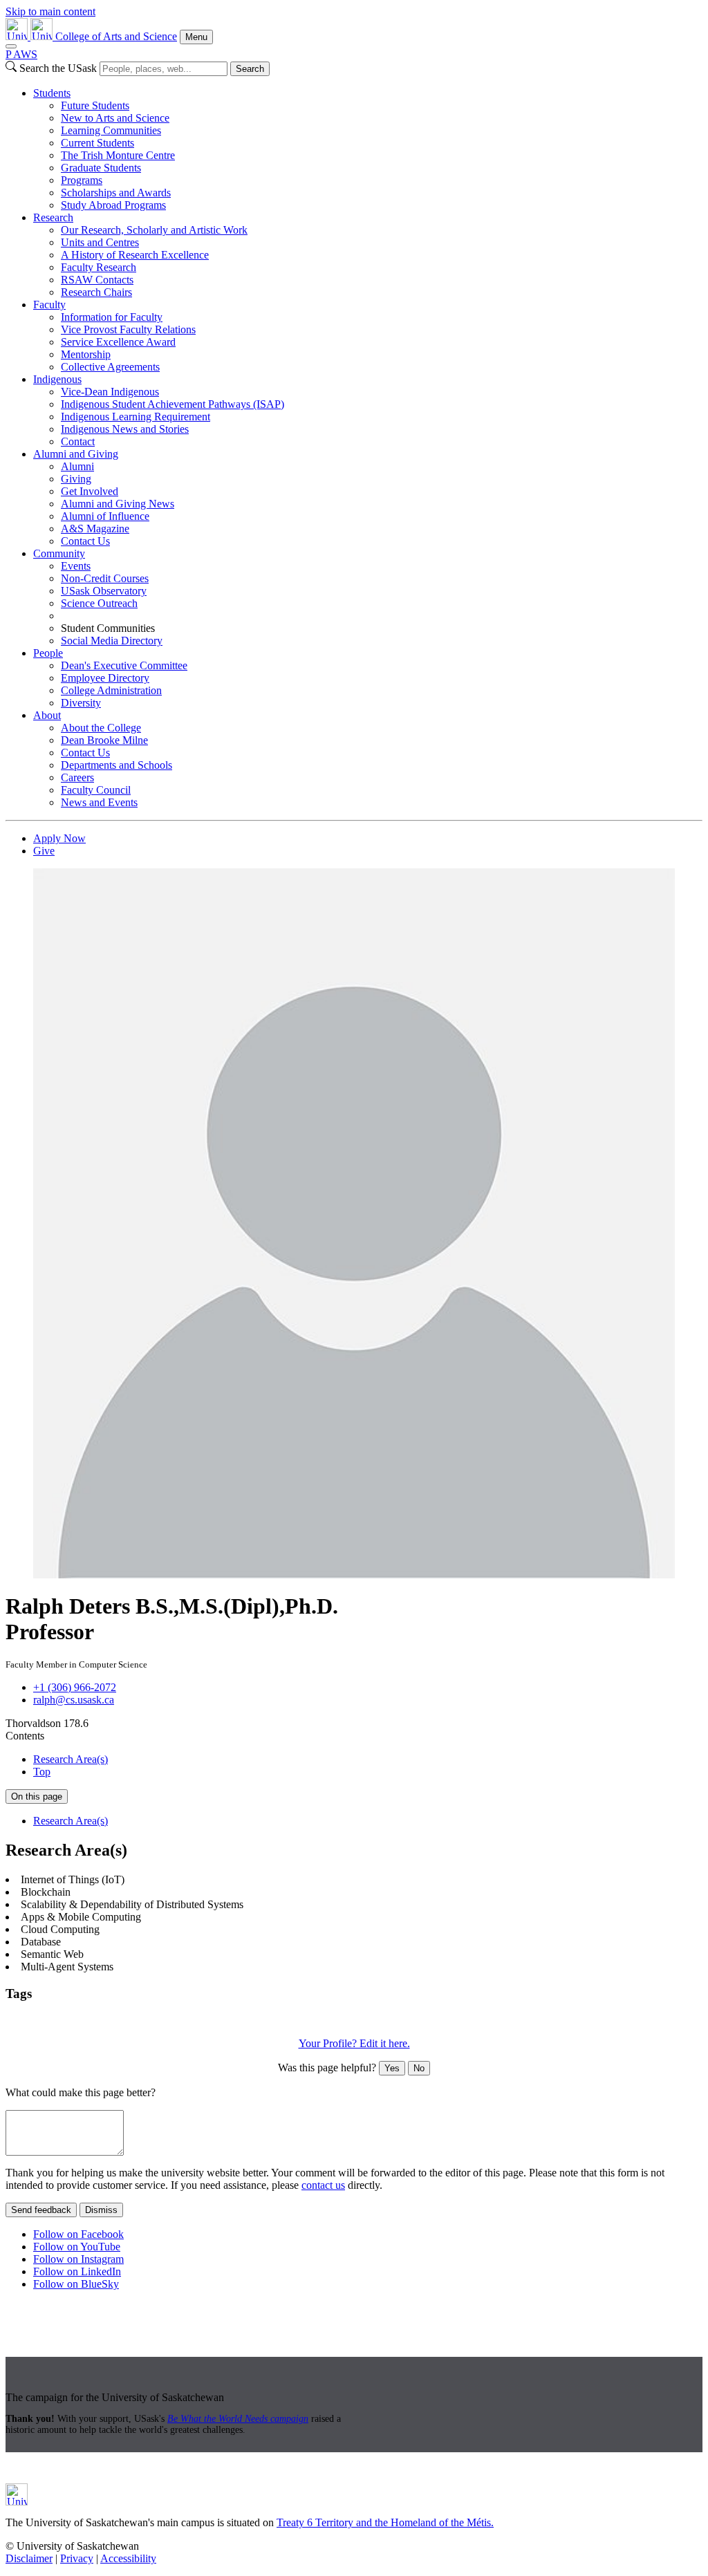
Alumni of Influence (105, 516)
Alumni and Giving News (118, 504)
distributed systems (316, 2020)
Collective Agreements (110, 367)
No (419, 2068)
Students (52, 93)
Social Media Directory (112, 641)
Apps (19, 2020)
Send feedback (41, 2210)
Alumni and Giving (76, 454)
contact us (323, 2185)
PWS (21, 54)
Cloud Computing (125, 2020)
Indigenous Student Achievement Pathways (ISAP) (173, 404)
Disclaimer (29, 2558)
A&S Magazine (95, 529)
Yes (392, 2068)
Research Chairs (96, 292)
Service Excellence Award (118, 342)
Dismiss (101, 2210)
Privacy (77, 2558)
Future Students (95, 105)
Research (53, 217)
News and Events (99, 802)
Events (76, 566)
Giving (76, 479)
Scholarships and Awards (116, 193)
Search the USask (58, 68)
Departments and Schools (117, 765)
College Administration (111, 690)
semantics (414, 2020)
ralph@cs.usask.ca (74, 1700)
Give (44, 851)
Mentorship (86, 354)
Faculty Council (96, 790)
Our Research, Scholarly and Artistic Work (154, 230)
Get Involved (90, 491)
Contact (78, 441)
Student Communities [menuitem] (108, 628)
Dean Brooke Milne (104, 740)
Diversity (81, 703)
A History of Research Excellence (135, 255)
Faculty (49, 305)
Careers (77, 777)
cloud (260, 2020)
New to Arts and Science (115, 118)
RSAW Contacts (97, 280)
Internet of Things (206, 2020)
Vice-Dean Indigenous (110, 392)
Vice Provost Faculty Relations (128, 329)
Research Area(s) (71, 1759)
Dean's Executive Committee (124, 665)
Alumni (77, 466)
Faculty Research (99, 267)
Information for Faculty (112, 317)
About (47, 715)
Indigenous (57, 379)
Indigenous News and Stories (125, 429)
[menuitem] (368, 149)
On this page (37, 1796)
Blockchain (58, 2020)
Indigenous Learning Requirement (136, 417)
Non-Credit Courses (105, 578)
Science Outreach (99, 603)
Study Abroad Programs (113, 205)
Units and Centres (100, 242)
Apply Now (59, 838)
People (48, 653)
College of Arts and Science (116, 36)
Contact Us (85, 541)
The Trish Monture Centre (118, 155)
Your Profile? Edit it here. (354, 2043)
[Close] (11, 46)
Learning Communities (111, 130)
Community (59, 553)
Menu (196, 37)
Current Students (97, 143)
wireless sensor (471, 2020)
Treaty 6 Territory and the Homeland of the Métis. (385, 2522)
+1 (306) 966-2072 (75, 1687)
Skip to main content (50, 11)
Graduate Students (101, 168)
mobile (375, 2020)
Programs (82, 180)
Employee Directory (105, 678)
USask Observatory (104, 591)
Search (250, 69)
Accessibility (128, 2558)
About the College (101, 728)
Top (42, 1772)
